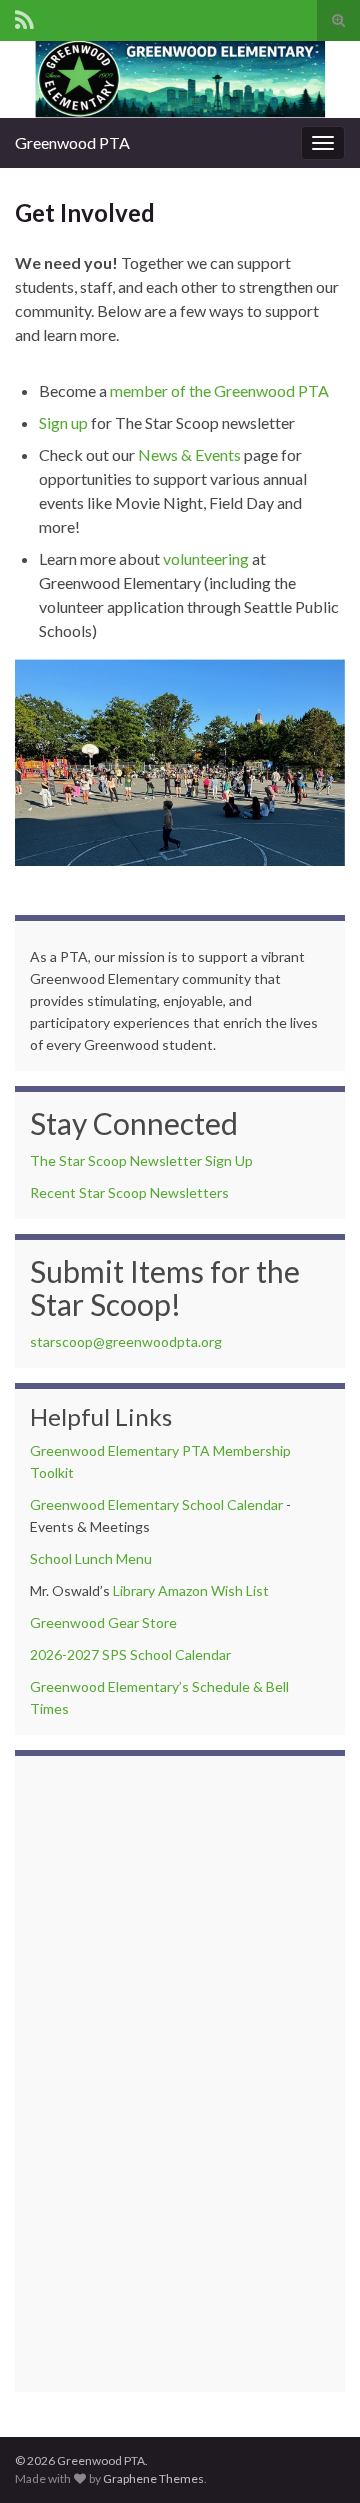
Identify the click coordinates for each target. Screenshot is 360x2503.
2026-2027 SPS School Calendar (130, 1654)
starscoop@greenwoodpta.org (126, 1341)
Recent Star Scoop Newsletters (129, 1192)
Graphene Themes (153, 2478)
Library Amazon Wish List (191, 1590)
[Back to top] (315, 2458)
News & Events (189, 454)
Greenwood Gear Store (103, 1622)
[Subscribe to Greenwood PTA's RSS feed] (24, 16)
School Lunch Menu (91, 1558)
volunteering (206, 558)
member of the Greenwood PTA (219, 390)
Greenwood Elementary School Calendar (156, 1504)
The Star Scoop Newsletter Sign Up (141, 1160)
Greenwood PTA (72, 142)
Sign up (63, 422)
